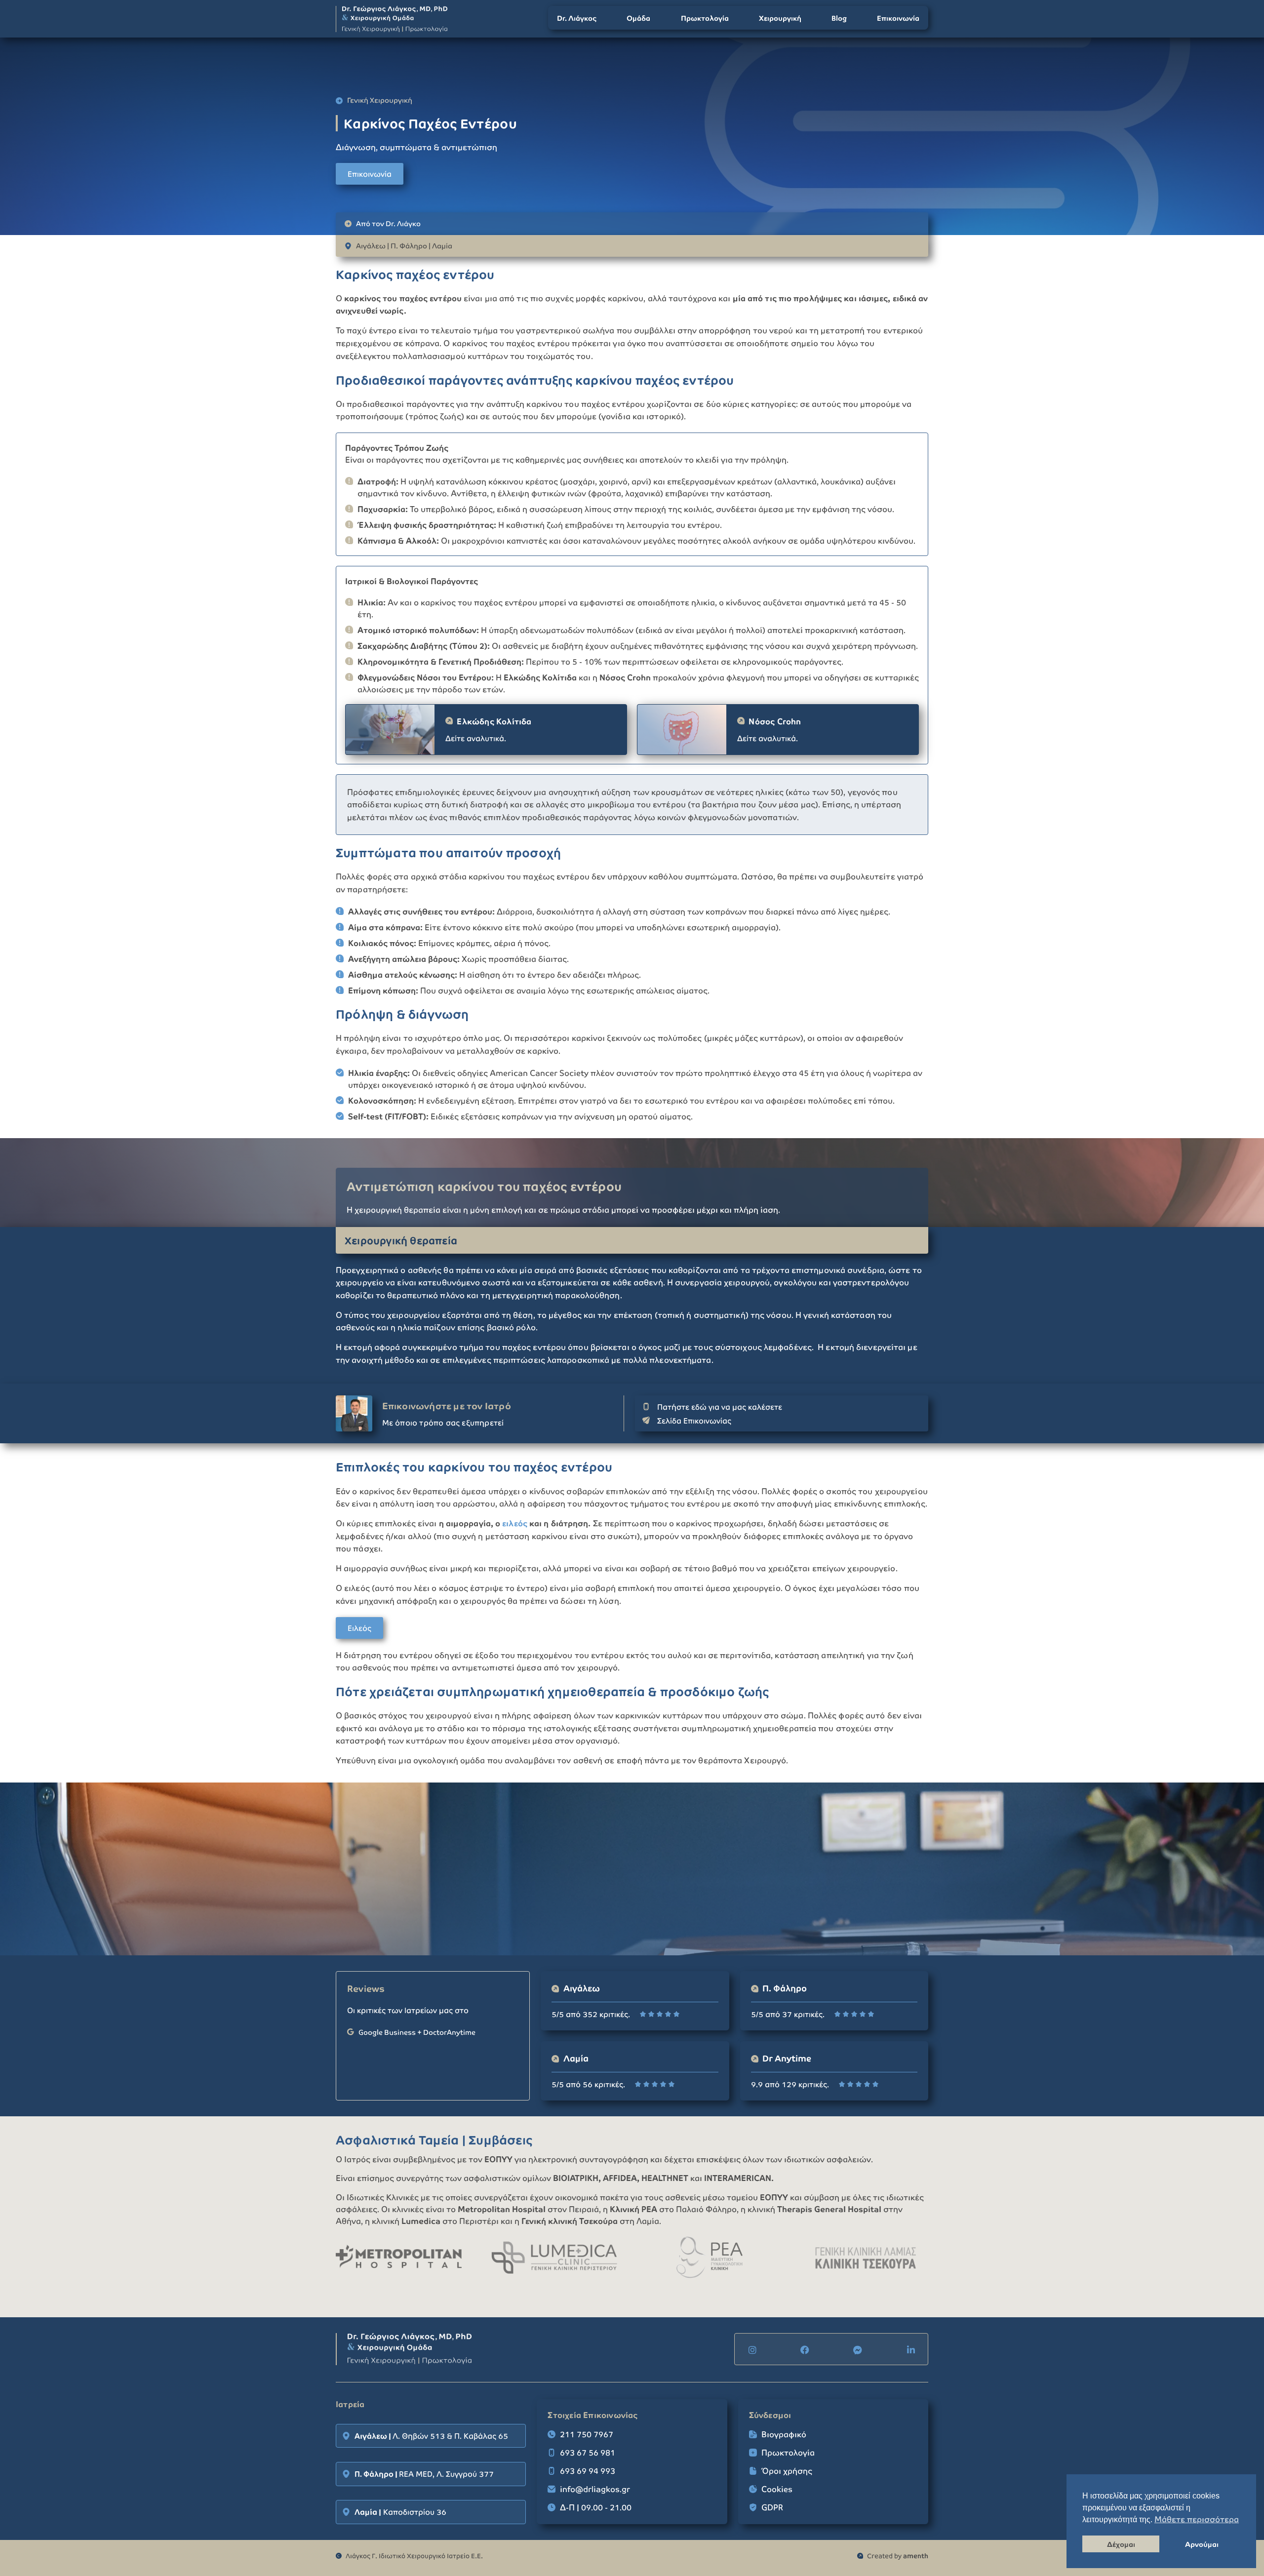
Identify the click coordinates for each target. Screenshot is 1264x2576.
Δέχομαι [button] (1121, 2544)
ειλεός (515, 1523)
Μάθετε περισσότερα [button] (1197, 2519)
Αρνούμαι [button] (1202, 2544)
